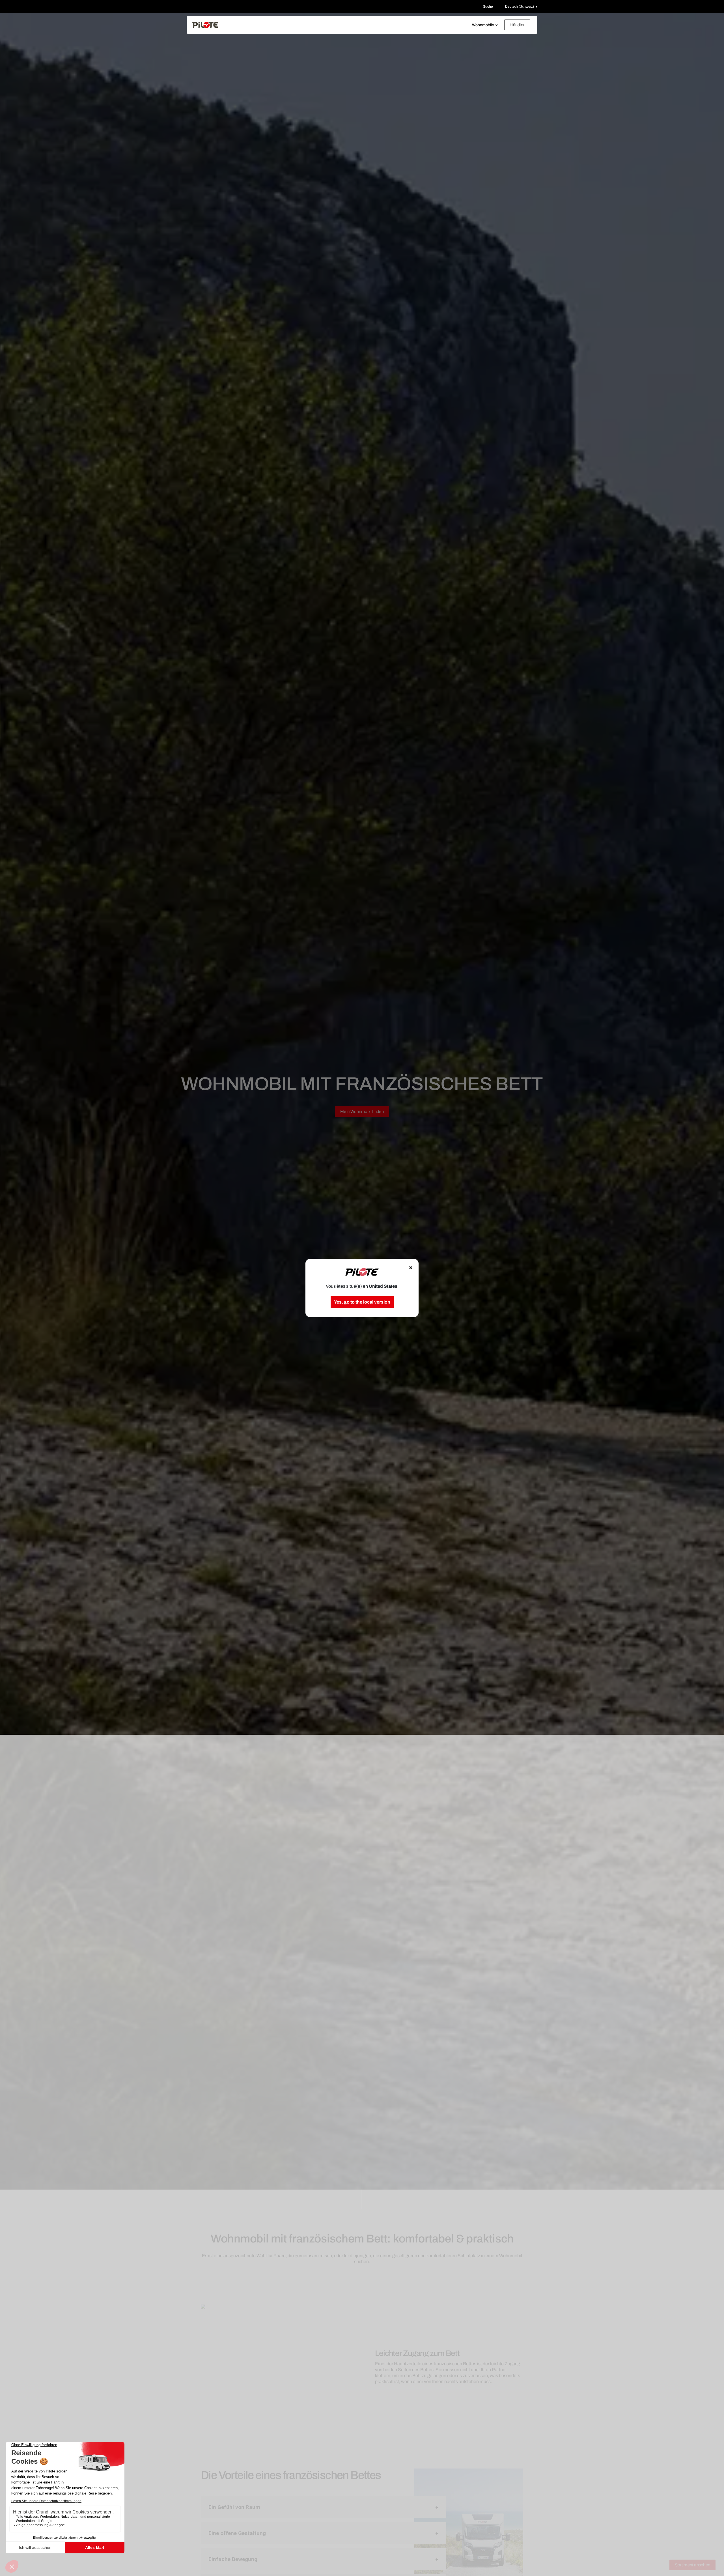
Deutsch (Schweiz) (520, 7)
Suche (488, 7)
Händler (517, 25)
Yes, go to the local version (362, 1302)
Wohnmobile (483, 25)
